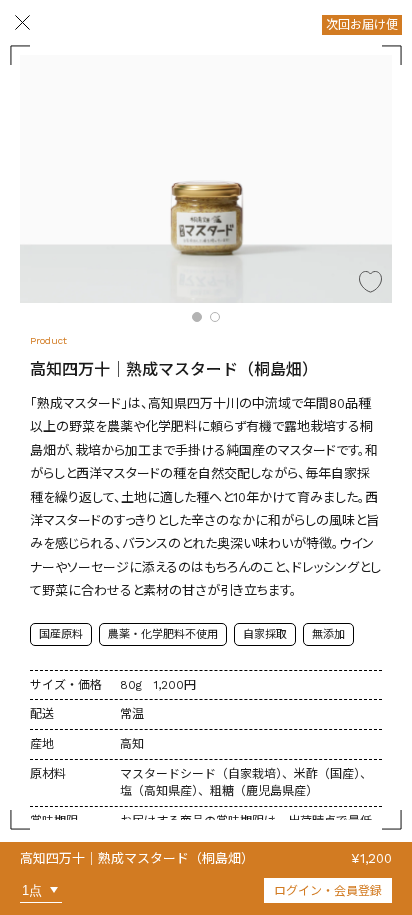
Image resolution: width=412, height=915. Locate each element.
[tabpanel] (206, 179)
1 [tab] (197, 317)
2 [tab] (215, 317)
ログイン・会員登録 (328, 891)
